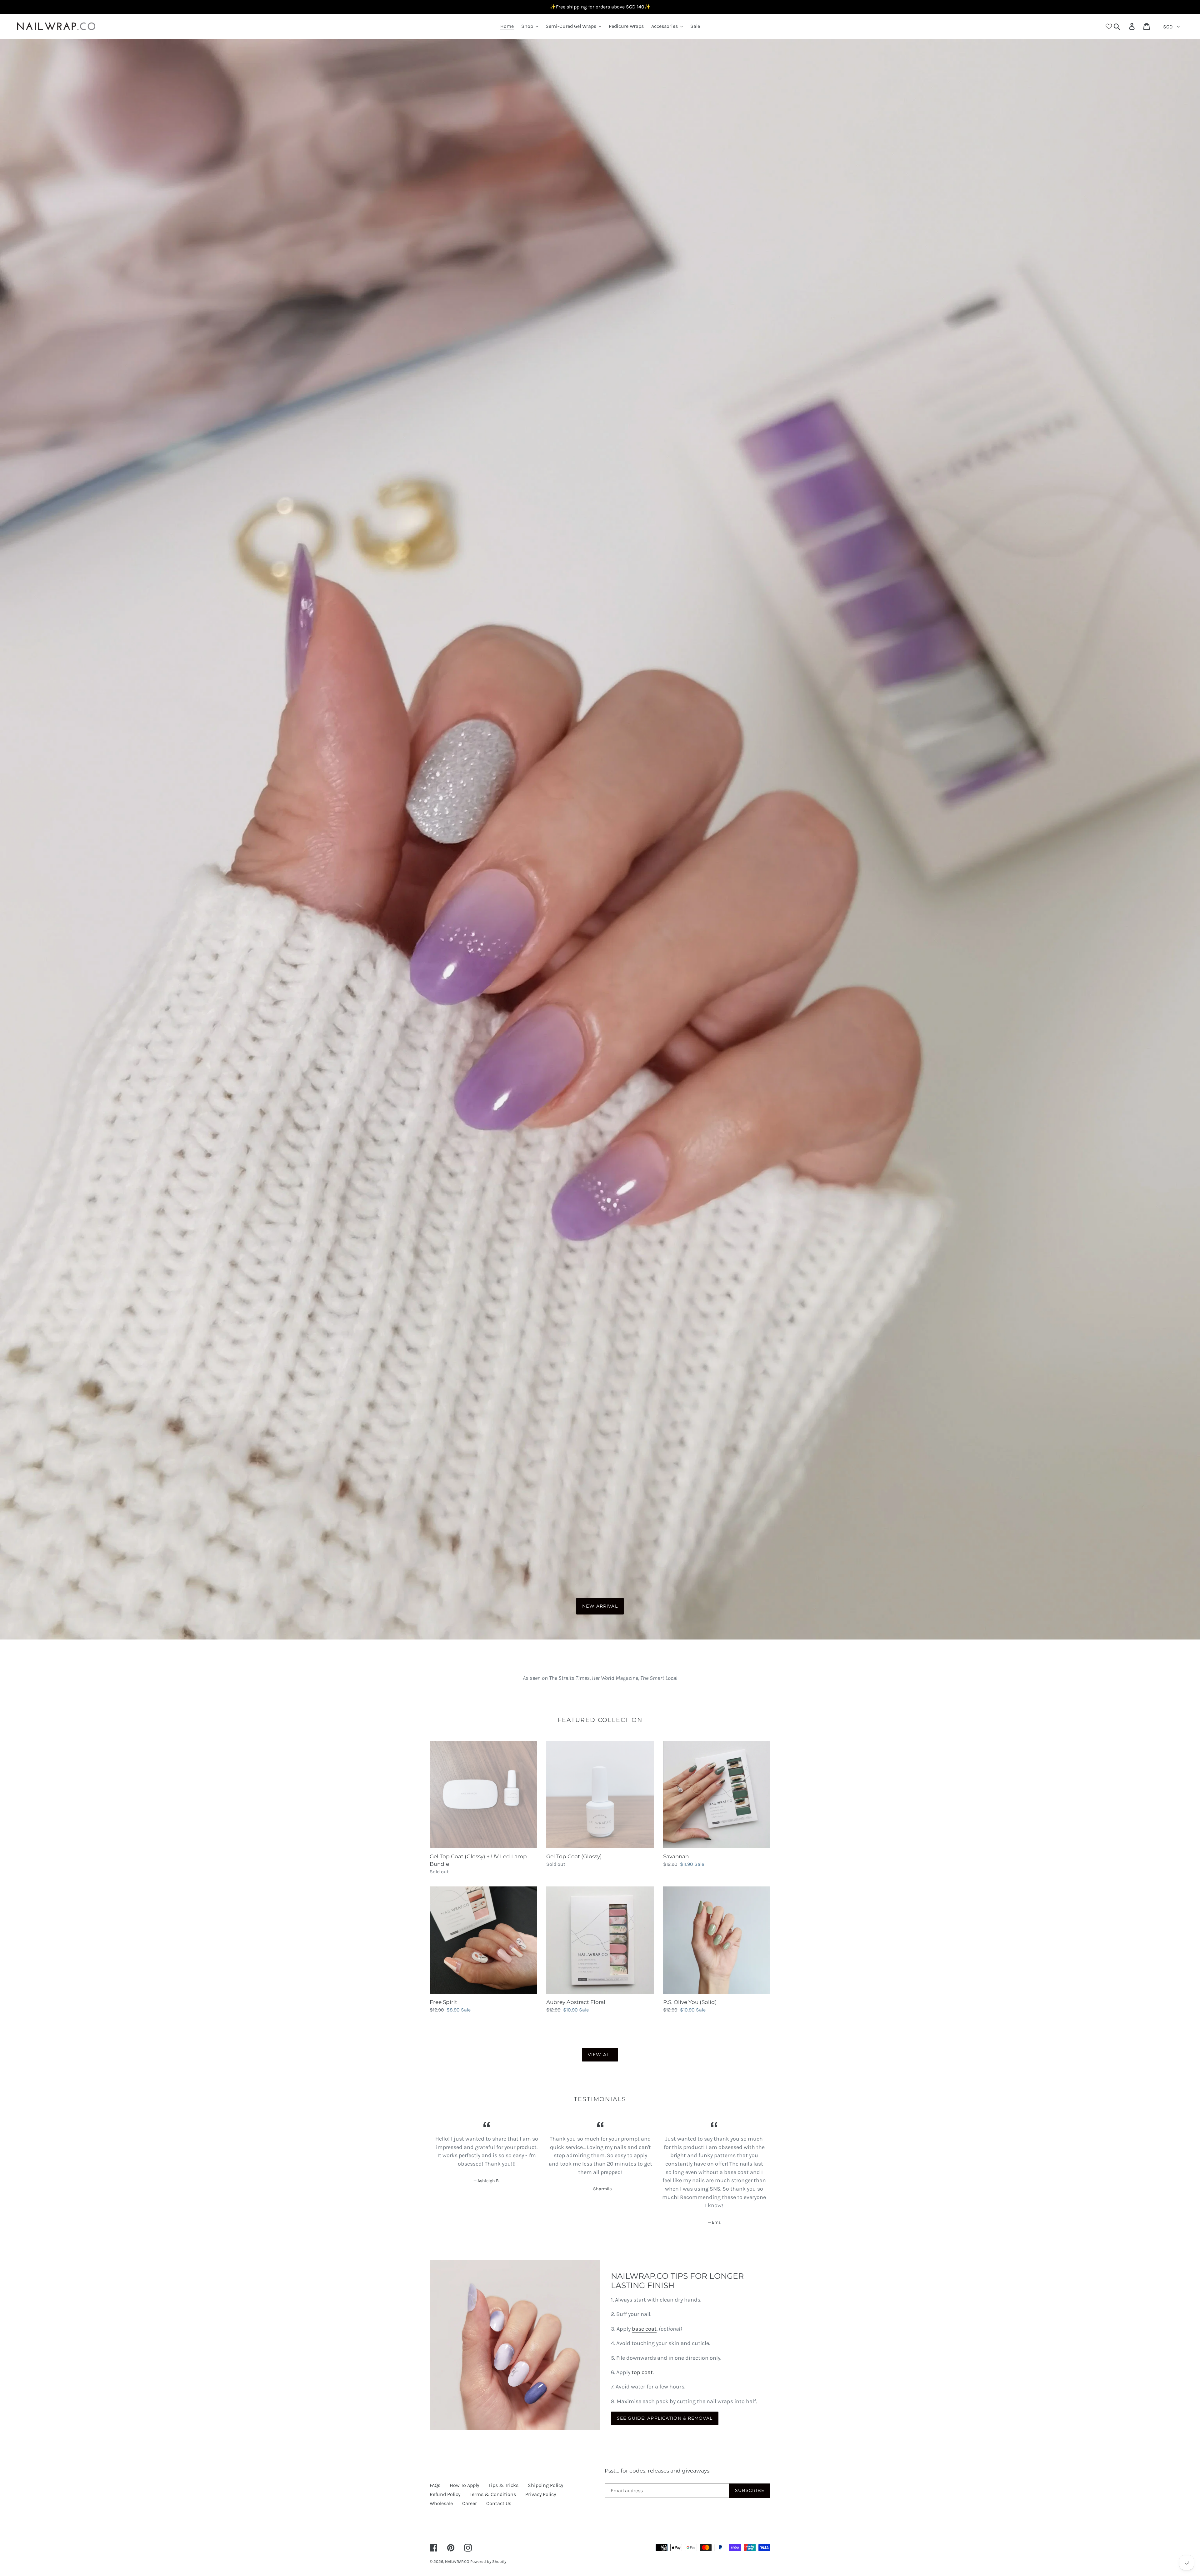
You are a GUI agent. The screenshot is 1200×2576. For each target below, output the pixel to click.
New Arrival (600, 1606)
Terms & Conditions (493, 2494)
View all (600, 2055)
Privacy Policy (541, 2494)
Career (470, 2503)
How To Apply (464, 2485)
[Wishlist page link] (1109, 26)
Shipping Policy (545, 2485)
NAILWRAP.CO (457, 2561)
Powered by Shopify (488, 2561)
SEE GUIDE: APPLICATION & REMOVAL (665, 2418)
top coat (642, 2372)
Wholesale (441, 2503)
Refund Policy (445, 2494)
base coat (644, 2329)
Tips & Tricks (503, 2485)
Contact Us (499, 2503)
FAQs (435, 2485)
